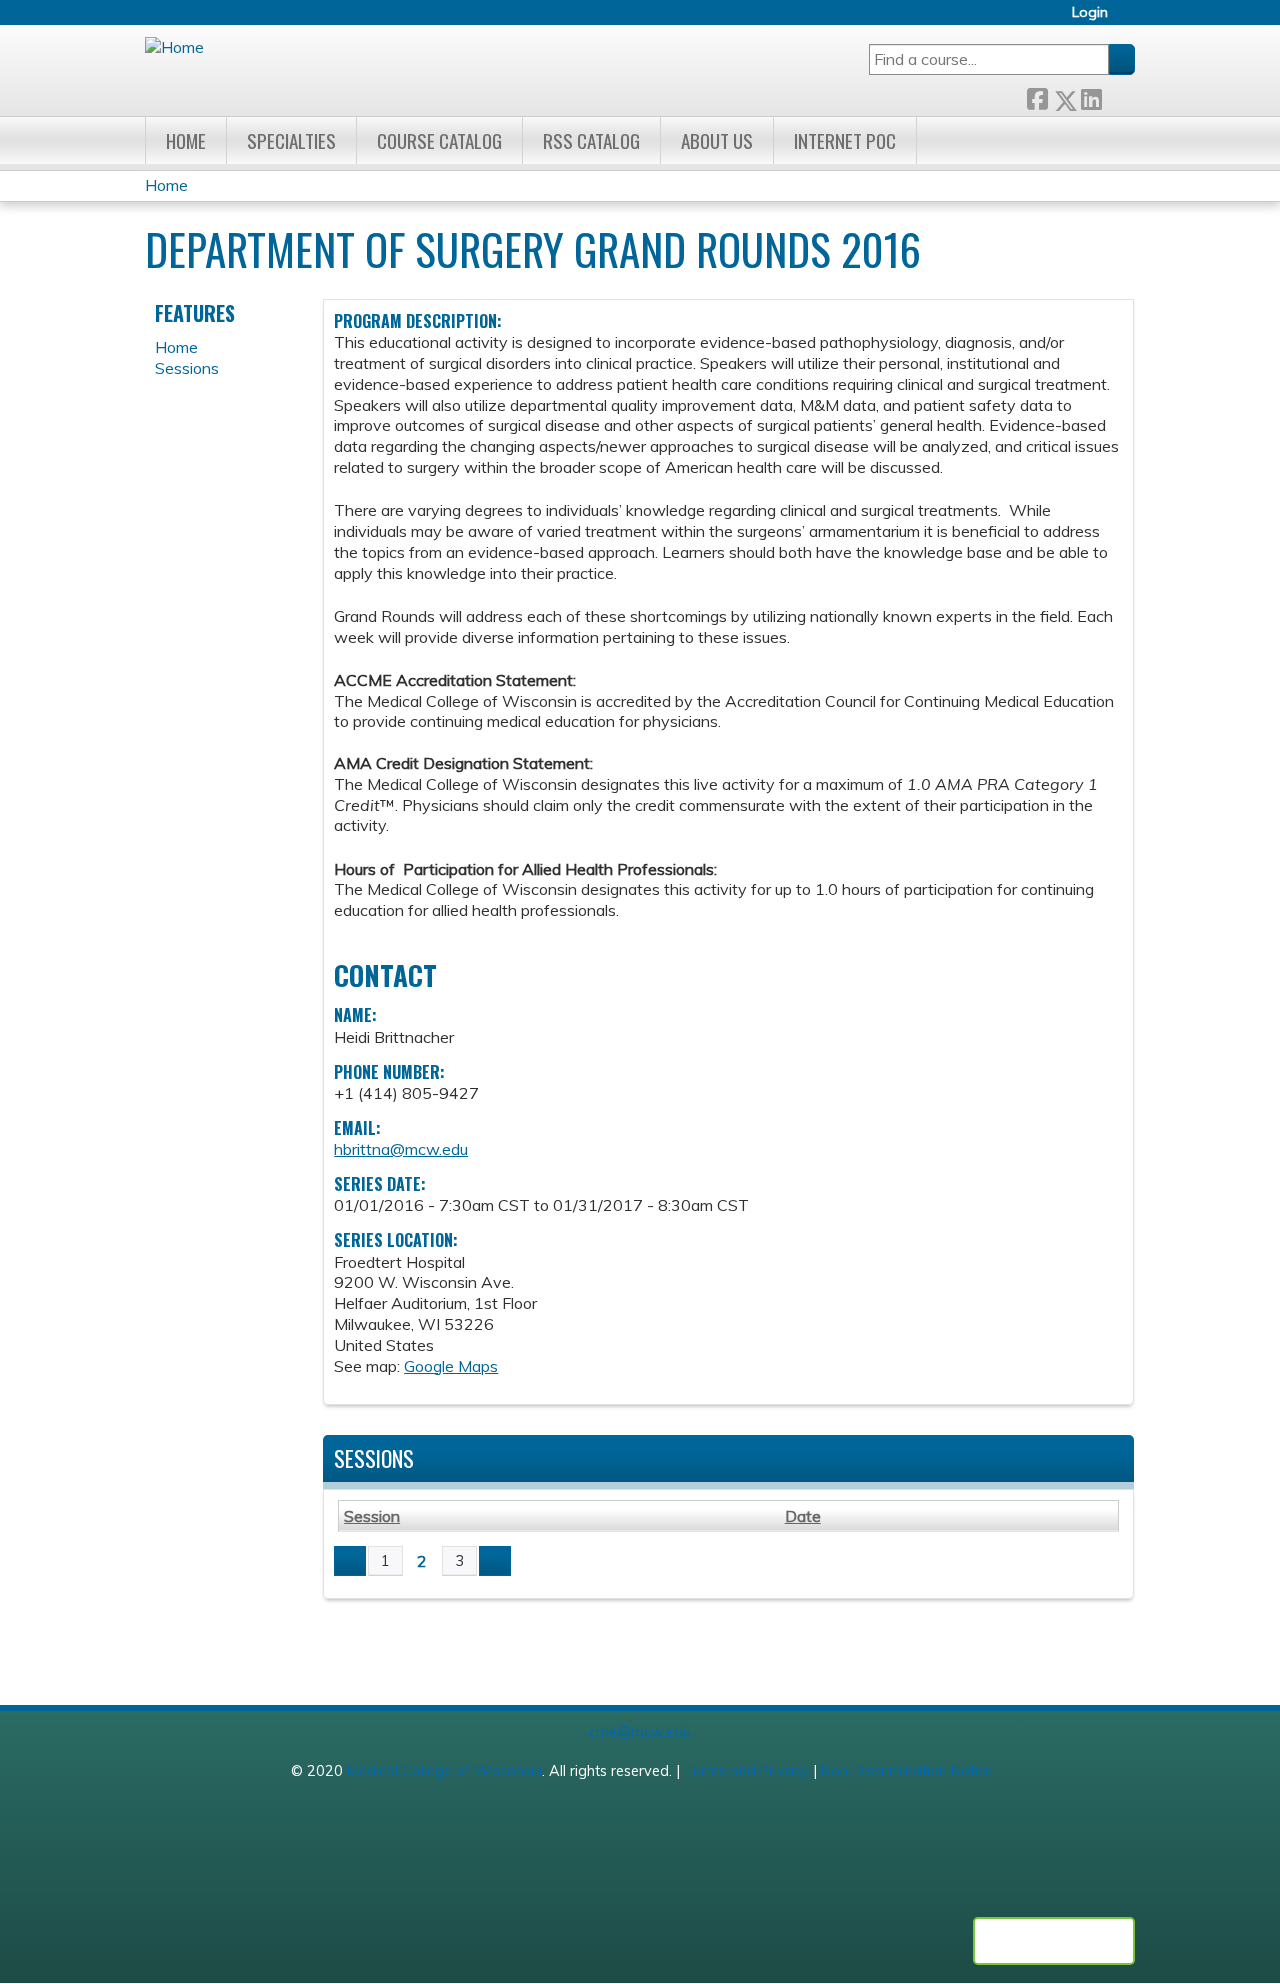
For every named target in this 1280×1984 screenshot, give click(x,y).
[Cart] (1129, 19)
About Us (717, 140)
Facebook (1037, 95)
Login (1090, 12)
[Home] (174, 47)
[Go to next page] (495, 1561)
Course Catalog (439, 140)
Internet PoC (845, 140)
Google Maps (451, 1366)
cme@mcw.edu (640, 1732)
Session (372, 1516)
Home (186, 140)
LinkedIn (1091, 95)
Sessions (187, 368)
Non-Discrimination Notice (907, 1771)
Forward (1118, 95)
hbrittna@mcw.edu (401, 1149)
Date (803, 1516)
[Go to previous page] (350, 1561)
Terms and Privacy (746, 1771)
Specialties (291, 140)
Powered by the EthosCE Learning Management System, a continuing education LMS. (1054, 1941)
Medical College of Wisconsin (444, 1771)
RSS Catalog (591, 140)
